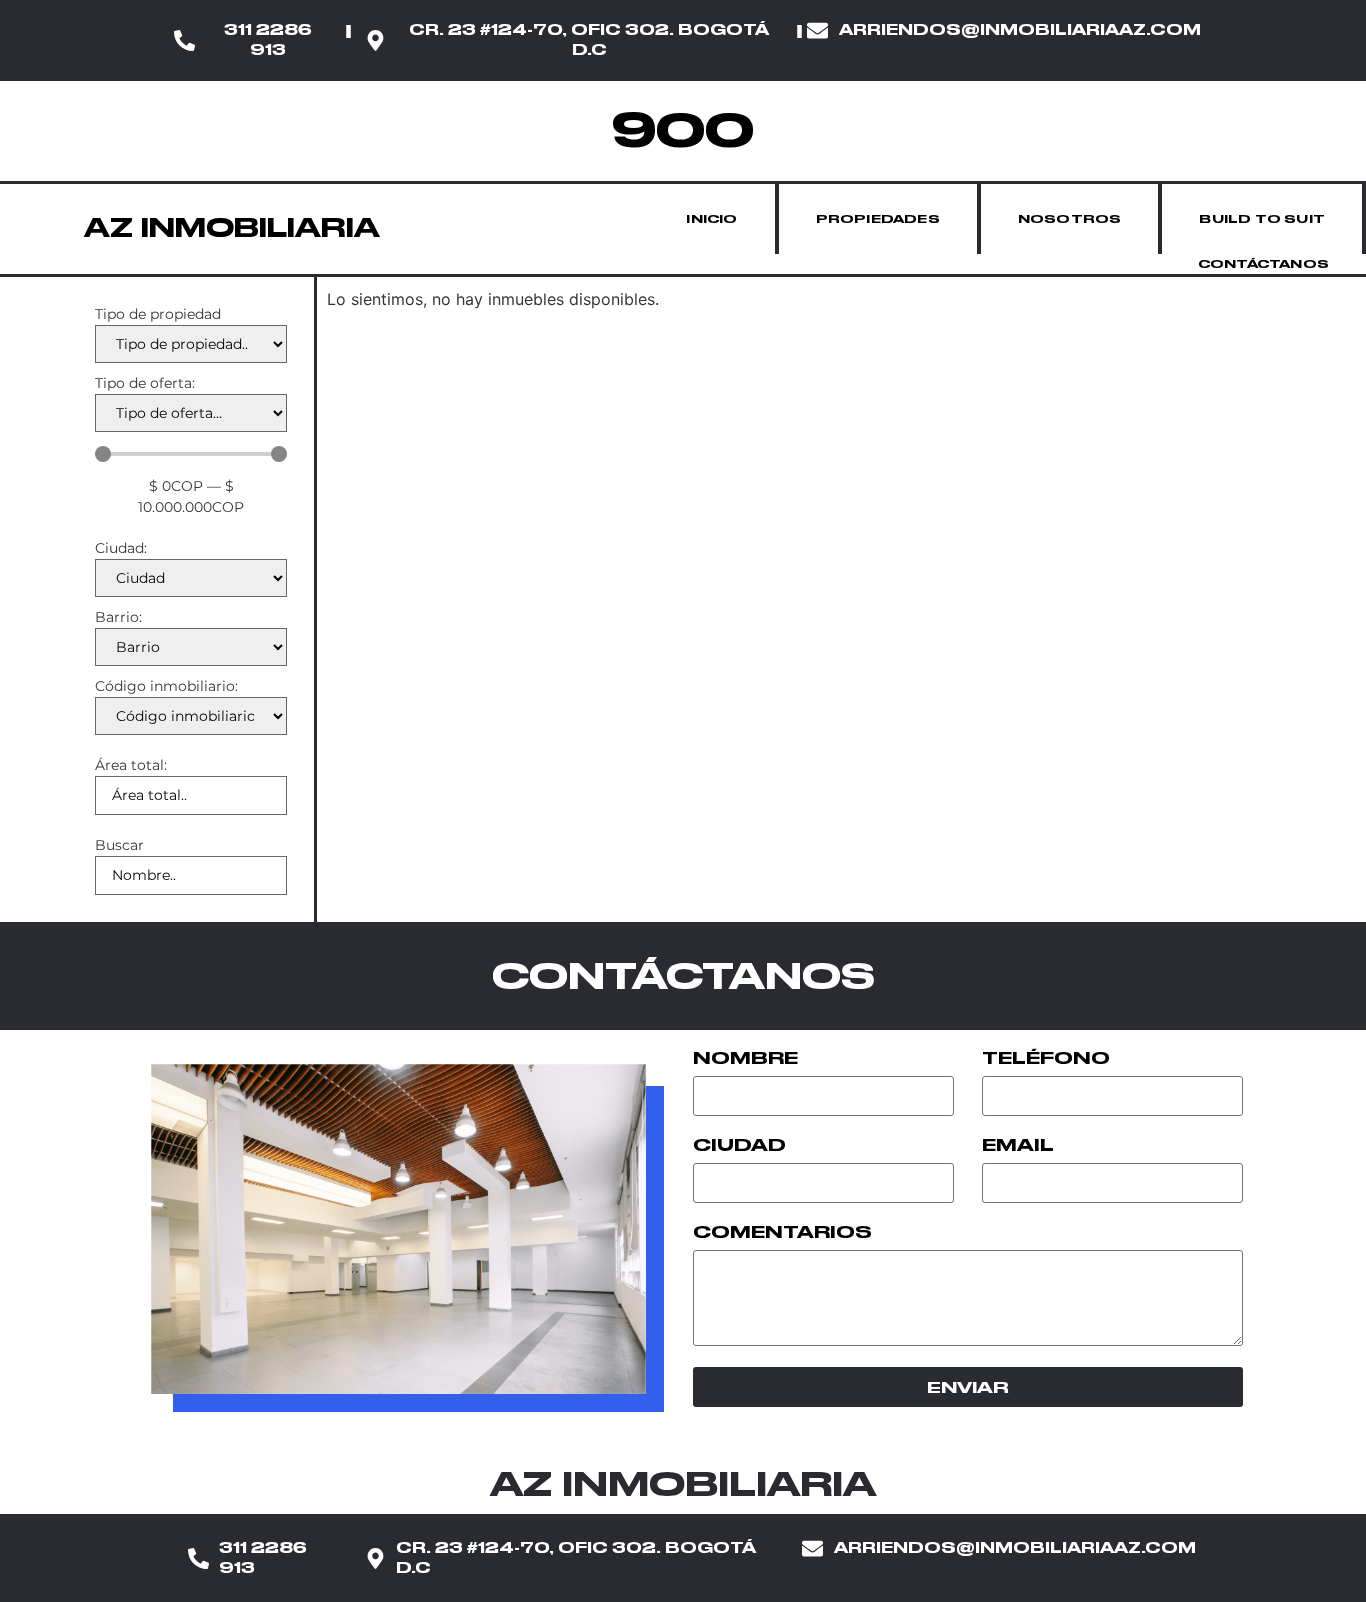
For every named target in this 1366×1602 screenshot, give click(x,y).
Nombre (745, 1059)
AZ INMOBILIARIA (232, 227)
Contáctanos (1263, 264)
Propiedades (878, 219)
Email (1018, 1146)
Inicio (711, 219)
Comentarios (782, 1233)
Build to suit (1262, 219)
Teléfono (1046, 1059)
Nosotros (1070, 219)
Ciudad (739, 1146)
